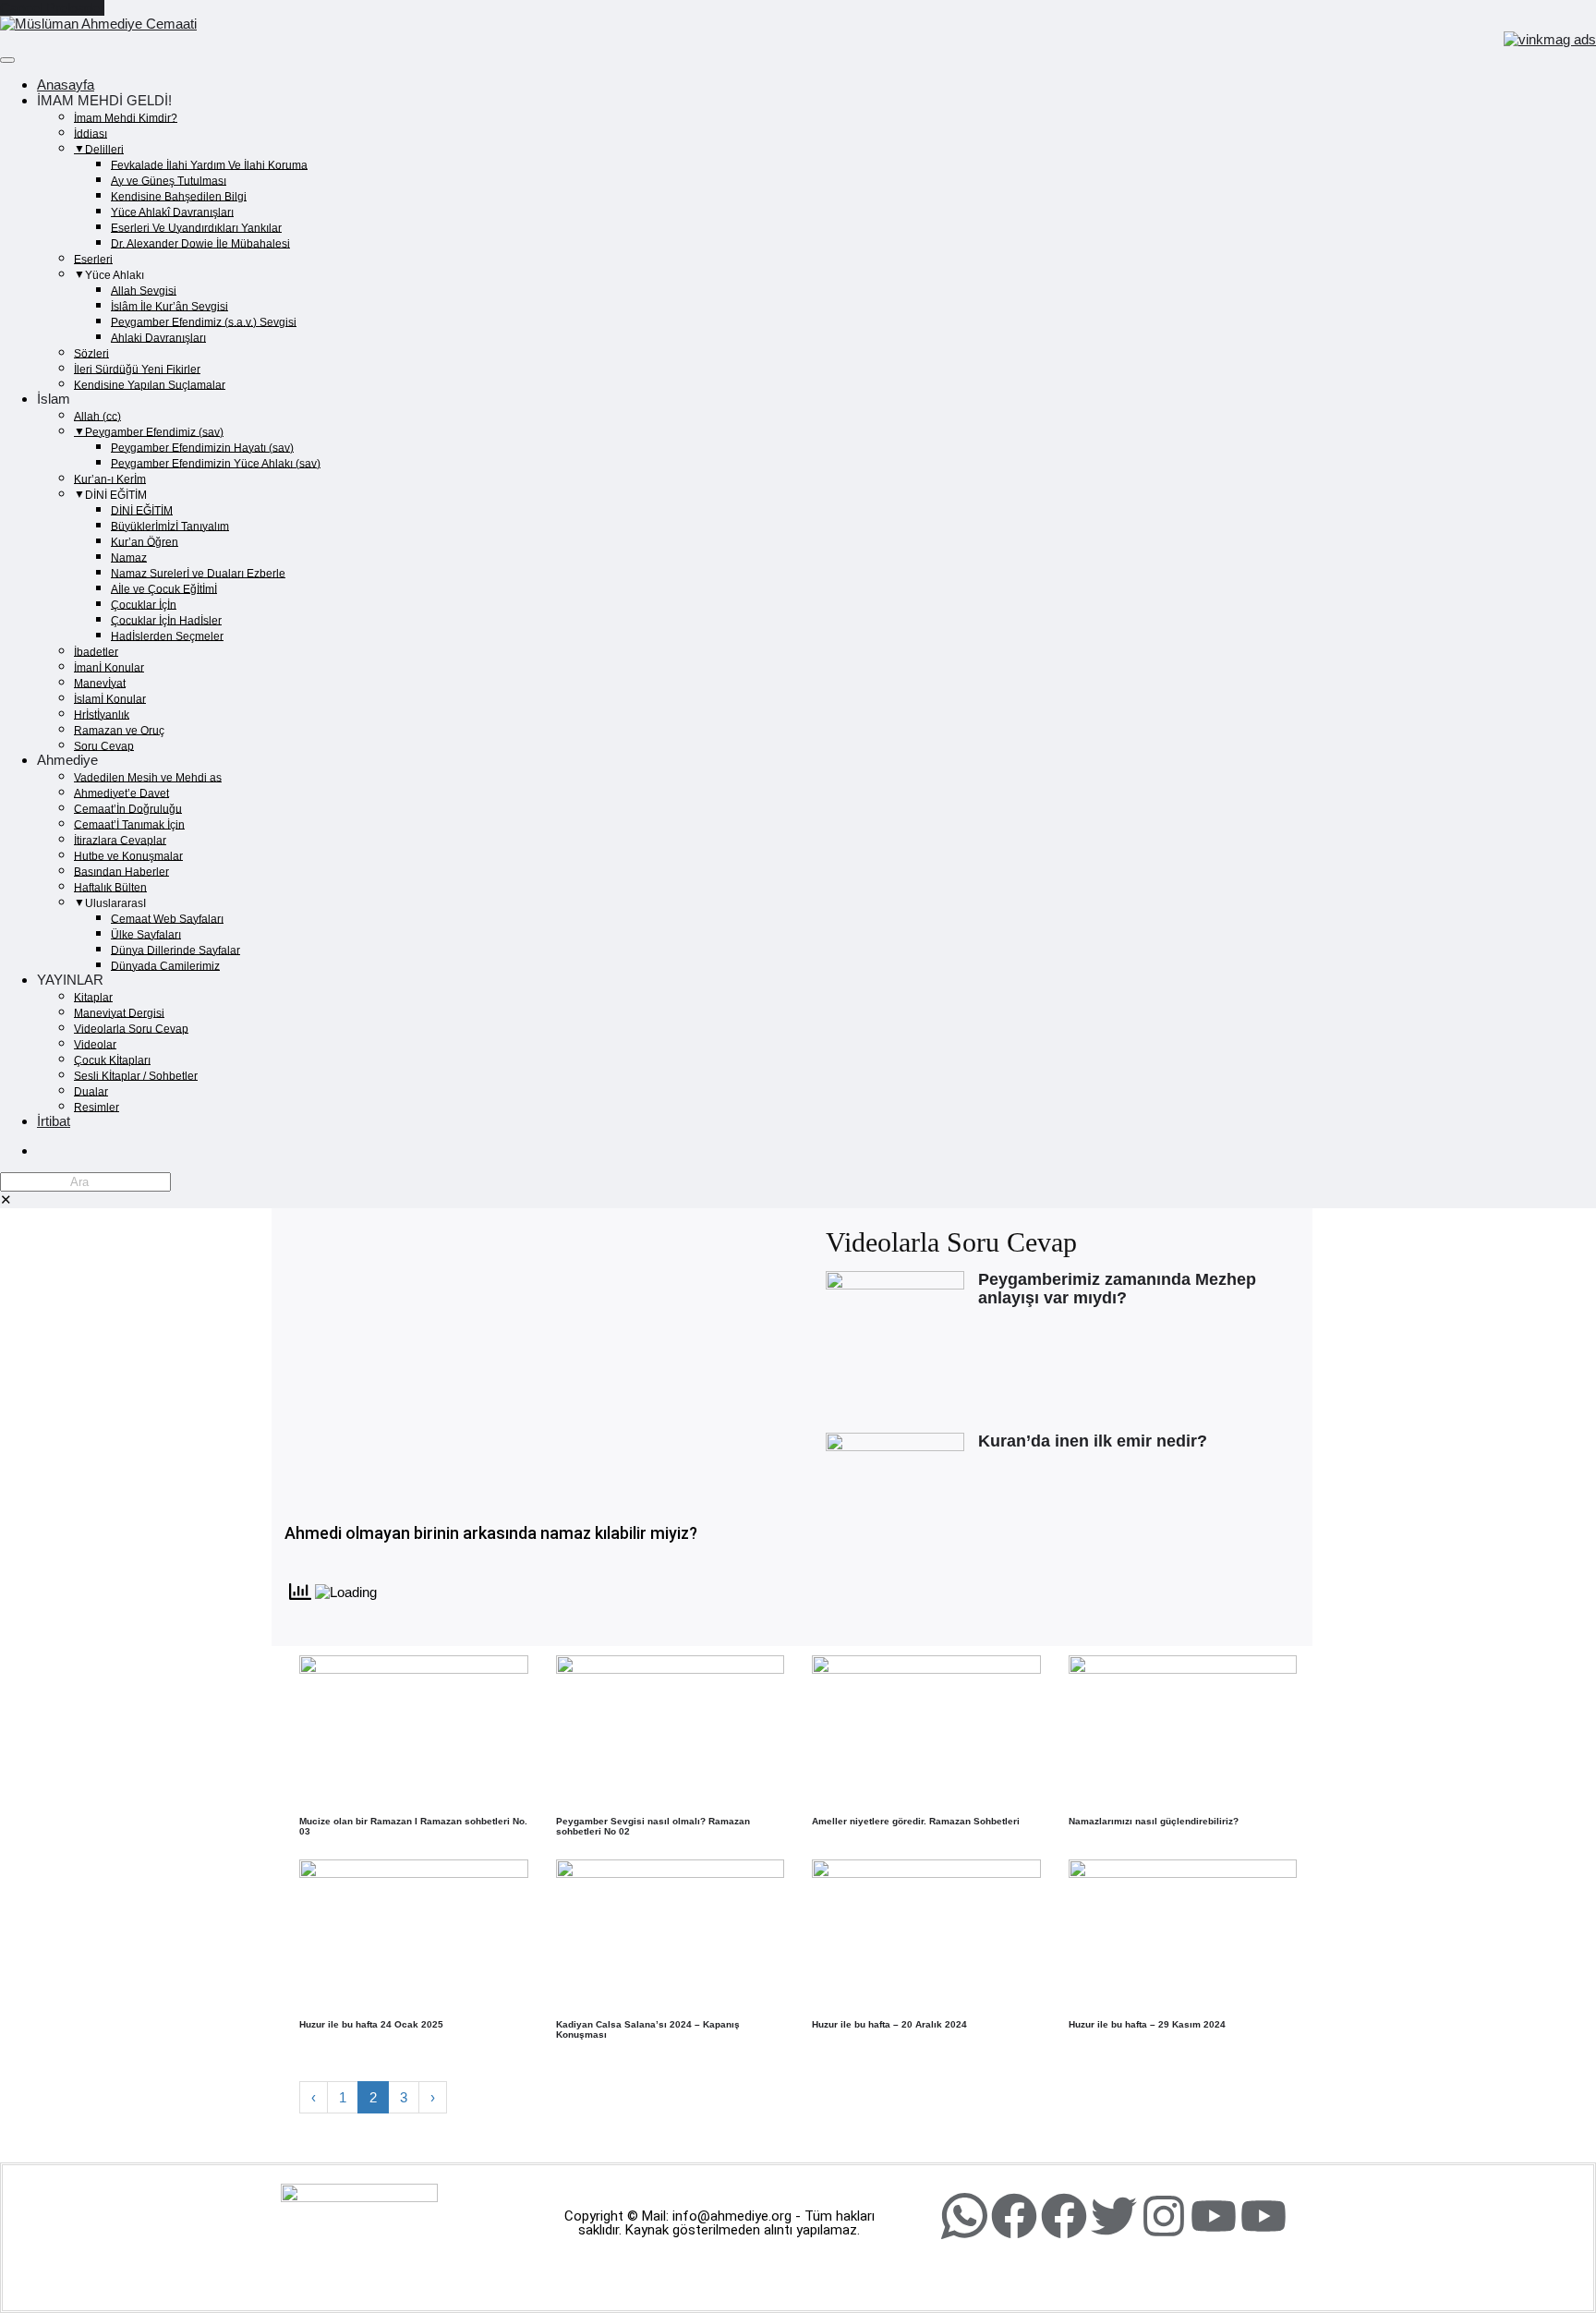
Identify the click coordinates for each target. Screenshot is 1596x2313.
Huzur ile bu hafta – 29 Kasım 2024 (1147, 2024)
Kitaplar (93, 997)
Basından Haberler (121, 871)
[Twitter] (1114, 2216)
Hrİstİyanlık (102, 714)
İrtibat (54, 1121)
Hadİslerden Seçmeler (167, 636)
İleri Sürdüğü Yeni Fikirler (137, 369)
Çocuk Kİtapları (112, 1060)
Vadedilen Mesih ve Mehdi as (148, 777)
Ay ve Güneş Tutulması (169, 180)
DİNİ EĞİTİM (142, 510)
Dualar (91, 1091)
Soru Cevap (104, 745)
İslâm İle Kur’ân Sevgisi (169, 306)
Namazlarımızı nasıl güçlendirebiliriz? (1154, 1821)
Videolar (95, 1044)
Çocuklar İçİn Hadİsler (166, 620)
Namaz (129, 557)
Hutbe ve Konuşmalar (128, 855)
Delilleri (104, 149)
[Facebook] (1014, 2216)
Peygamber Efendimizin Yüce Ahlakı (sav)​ (216, 463)
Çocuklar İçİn (144, 604)
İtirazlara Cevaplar (120, 840)
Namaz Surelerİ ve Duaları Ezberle (198, 573)
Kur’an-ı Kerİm (110, 478)
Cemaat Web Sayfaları (167, 918)
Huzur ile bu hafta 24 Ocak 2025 (371, 2024)
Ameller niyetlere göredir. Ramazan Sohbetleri (916, 1821)
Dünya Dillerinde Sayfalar (175, 950)
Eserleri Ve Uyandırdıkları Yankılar (196, 227)
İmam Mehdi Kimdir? (126, 117)
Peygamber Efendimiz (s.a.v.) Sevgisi (204, 321)
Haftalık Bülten (110, 887)
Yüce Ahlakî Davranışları (172, 212)
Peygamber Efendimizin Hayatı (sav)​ (202, 447)
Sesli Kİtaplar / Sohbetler (136, 1075)
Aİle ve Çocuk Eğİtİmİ (164, 588)
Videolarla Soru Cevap (131, 1028)
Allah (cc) (97, 416)
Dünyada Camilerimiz (165, 965)
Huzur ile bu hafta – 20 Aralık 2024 (889, 2024)
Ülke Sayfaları (146, 934)
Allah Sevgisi (144, 290)
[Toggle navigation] (7, 60)
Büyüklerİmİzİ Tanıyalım (170, 526)
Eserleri (93, 259)
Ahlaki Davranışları (158, 337)
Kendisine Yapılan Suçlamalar (150, 384)
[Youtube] (1214, 2216)
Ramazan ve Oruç (119, 730)
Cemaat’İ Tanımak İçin (129, 824)
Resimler (97, 1107)
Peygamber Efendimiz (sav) (154, 431)
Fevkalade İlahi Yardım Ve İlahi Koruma (209, 164)
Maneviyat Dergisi (119, 1012)
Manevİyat (100, 683)
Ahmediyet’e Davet (121, 793)
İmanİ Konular (109, 667)
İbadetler (96, 651)
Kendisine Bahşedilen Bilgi (179, 196)
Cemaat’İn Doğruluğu (128, 808)
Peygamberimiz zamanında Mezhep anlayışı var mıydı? (1117, 1289)
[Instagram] (1164, 2216)
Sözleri (91, 353)
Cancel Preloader (52, 8)
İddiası (91, 133)
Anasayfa (66, 85)
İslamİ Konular (110, 698)
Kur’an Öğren (145, 541)
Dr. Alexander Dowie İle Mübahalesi (200, 243)
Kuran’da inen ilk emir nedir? (1093, 1441)
